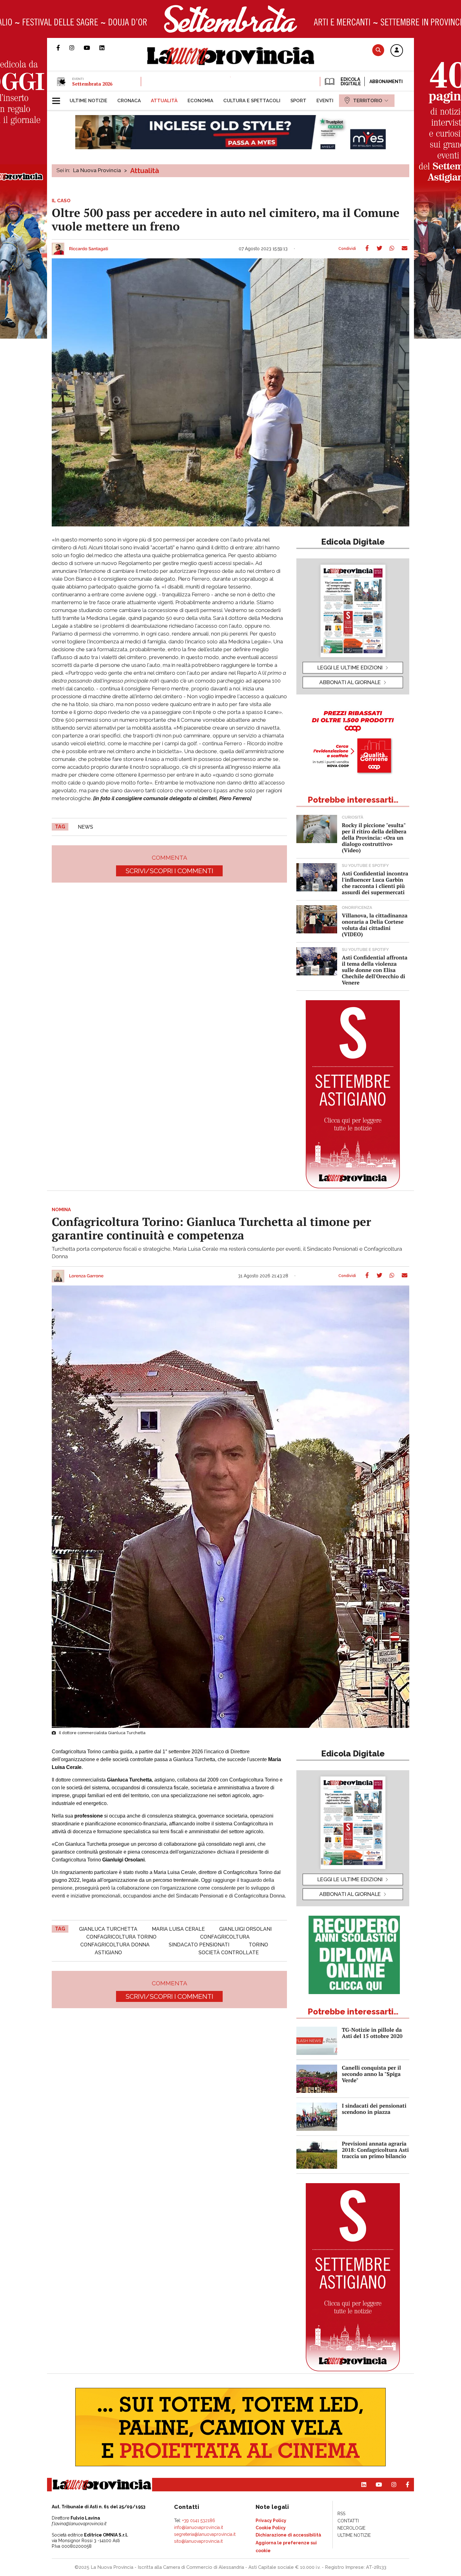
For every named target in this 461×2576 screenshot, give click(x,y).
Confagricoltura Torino (121, 1937)
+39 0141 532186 (199, 2521)
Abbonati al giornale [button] (350, 682)
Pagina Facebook (63, 48)
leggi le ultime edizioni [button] (350, 668)
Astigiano (108, 1953)
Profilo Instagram (77, 48)
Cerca (378, 50)
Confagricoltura (225, 1937)
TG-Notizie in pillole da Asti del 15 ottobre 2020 (372, 2033)
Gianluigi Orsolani (245, 1929)
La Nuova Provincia (97, 170)
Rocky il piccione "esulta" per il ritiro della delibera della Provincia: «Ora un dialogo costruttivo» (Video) (374, 838)
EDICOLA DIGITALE (350, 82)
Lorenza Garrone (86, 1276)
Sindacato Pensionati (199, 1945)
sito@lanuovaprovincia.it (198, 2541)
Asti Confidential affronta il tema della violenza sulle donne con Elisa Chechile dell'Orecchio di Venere (375, 970)
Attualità (145, 171)
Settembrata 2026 (92, 84)
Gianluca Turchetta (108, 1929)
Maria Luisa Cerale (178, 1929)
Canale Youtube (92, 48)
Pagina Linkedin (107, 48)
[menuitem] (88, 101)
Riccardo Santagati (89, 249)
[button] (397, 51)
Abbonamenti (386, 82)
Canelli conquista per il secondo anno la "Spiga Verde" (371, 2074)
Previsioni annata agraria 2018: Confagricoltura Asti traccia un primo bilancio (375, 2150)
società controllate (229, 1953)
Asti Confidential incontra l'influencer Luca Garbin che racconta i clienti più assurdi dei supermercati (375, 883)
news (85, 827)
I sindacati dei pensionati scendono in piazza (374, 2109)
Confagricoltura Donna (115, 1945)
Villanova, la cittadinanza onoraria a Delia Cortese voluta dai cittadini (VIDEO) (375, 925)
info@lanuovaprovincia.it (199, 2527)
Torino (258, 1945)
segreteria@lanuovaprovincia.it (205, 2534)
